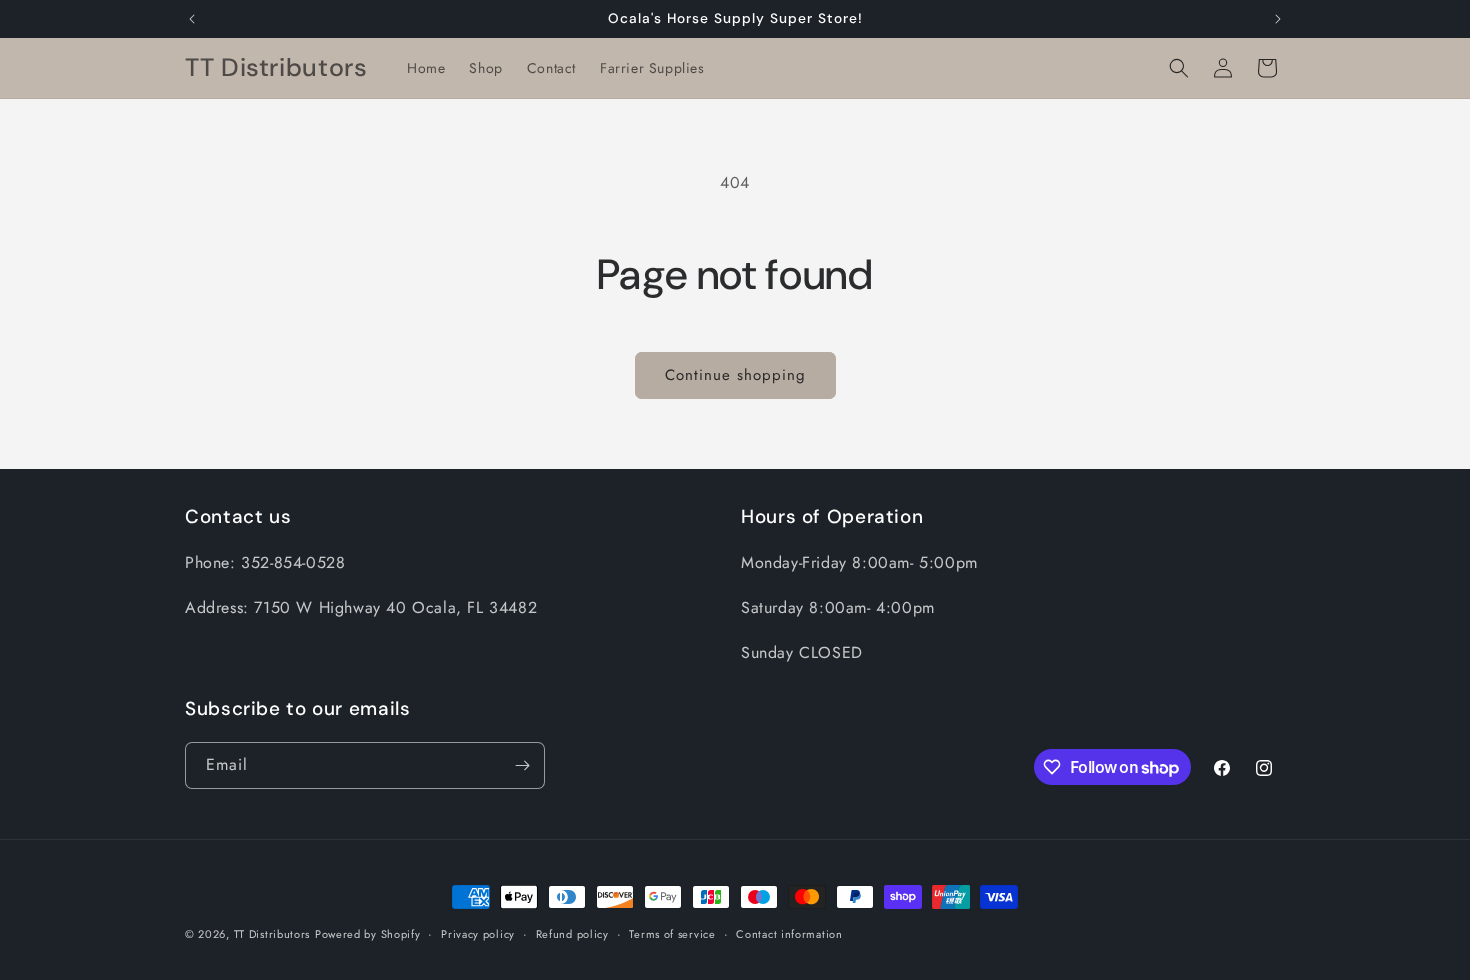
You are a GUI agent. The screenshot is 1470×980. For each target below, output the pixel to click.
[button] (1179, 68)
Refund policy (572, 934)
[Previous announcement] (192, 19)
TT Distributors (272, 934)
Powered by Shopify (368, 934)
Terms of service (672, 934)
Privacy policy (478, 934)
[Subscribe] (522, 765)
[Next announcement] (1278, 19)
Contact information (789, 934)
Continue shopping (735, 375)
